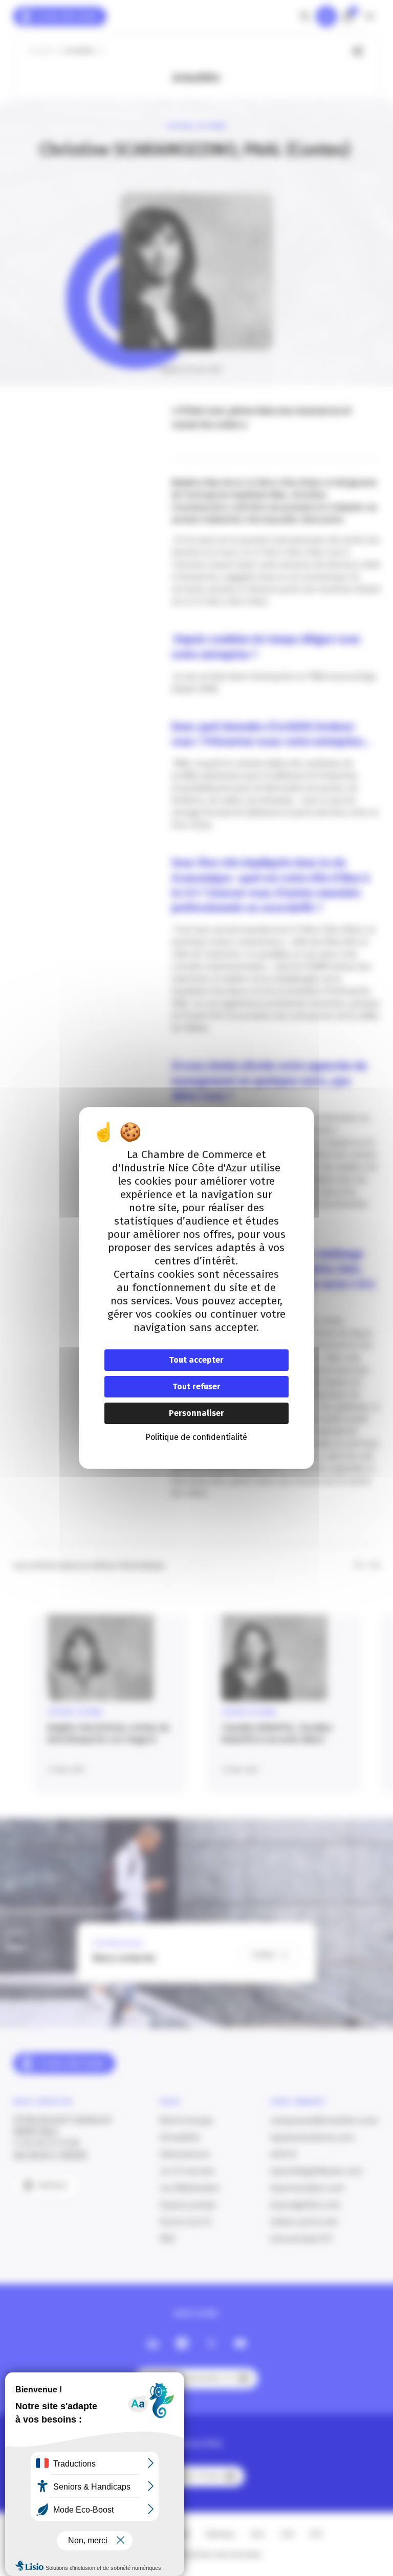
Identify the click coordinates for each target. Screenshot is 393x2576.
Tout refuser (196, 1386)
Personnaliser (196, 1413)
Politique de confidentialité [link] (196, 1437)
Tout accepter (196, 1360)
